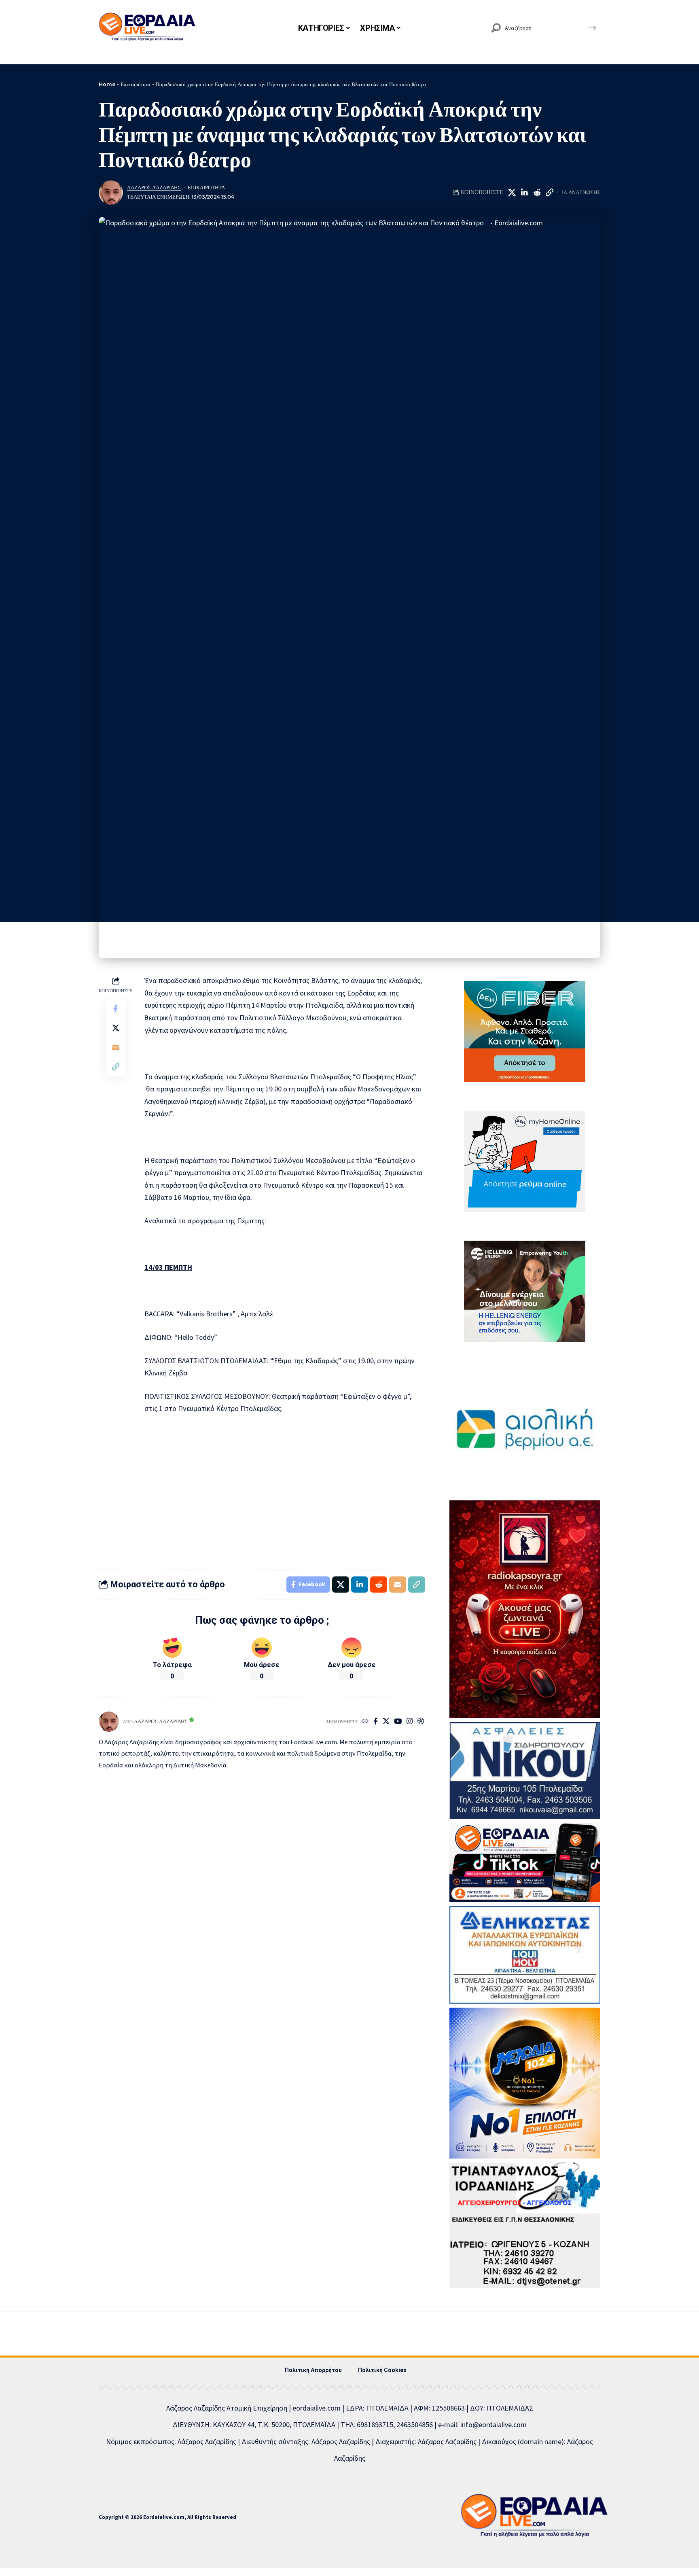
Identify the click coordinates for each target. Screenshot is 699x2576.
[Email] (116, 1047)
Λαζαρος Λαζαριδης (154, 187)
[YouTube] (398, 1722)
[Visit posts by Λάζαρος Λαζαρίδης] (111, 193)
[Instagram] (410, 1722)
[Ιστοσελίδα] (365, 1722)
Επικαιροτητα (206, 187)
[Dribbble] (421, 1722)
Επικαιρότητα (136, 84)
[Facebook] (376, 1722)
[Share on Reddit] (537, 193)
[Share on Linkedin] (524, 193)
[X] (386, 1722)
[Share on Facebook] (116, 1008)
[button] (549, 193)
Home (107, 84)
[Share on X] (512, 193)
